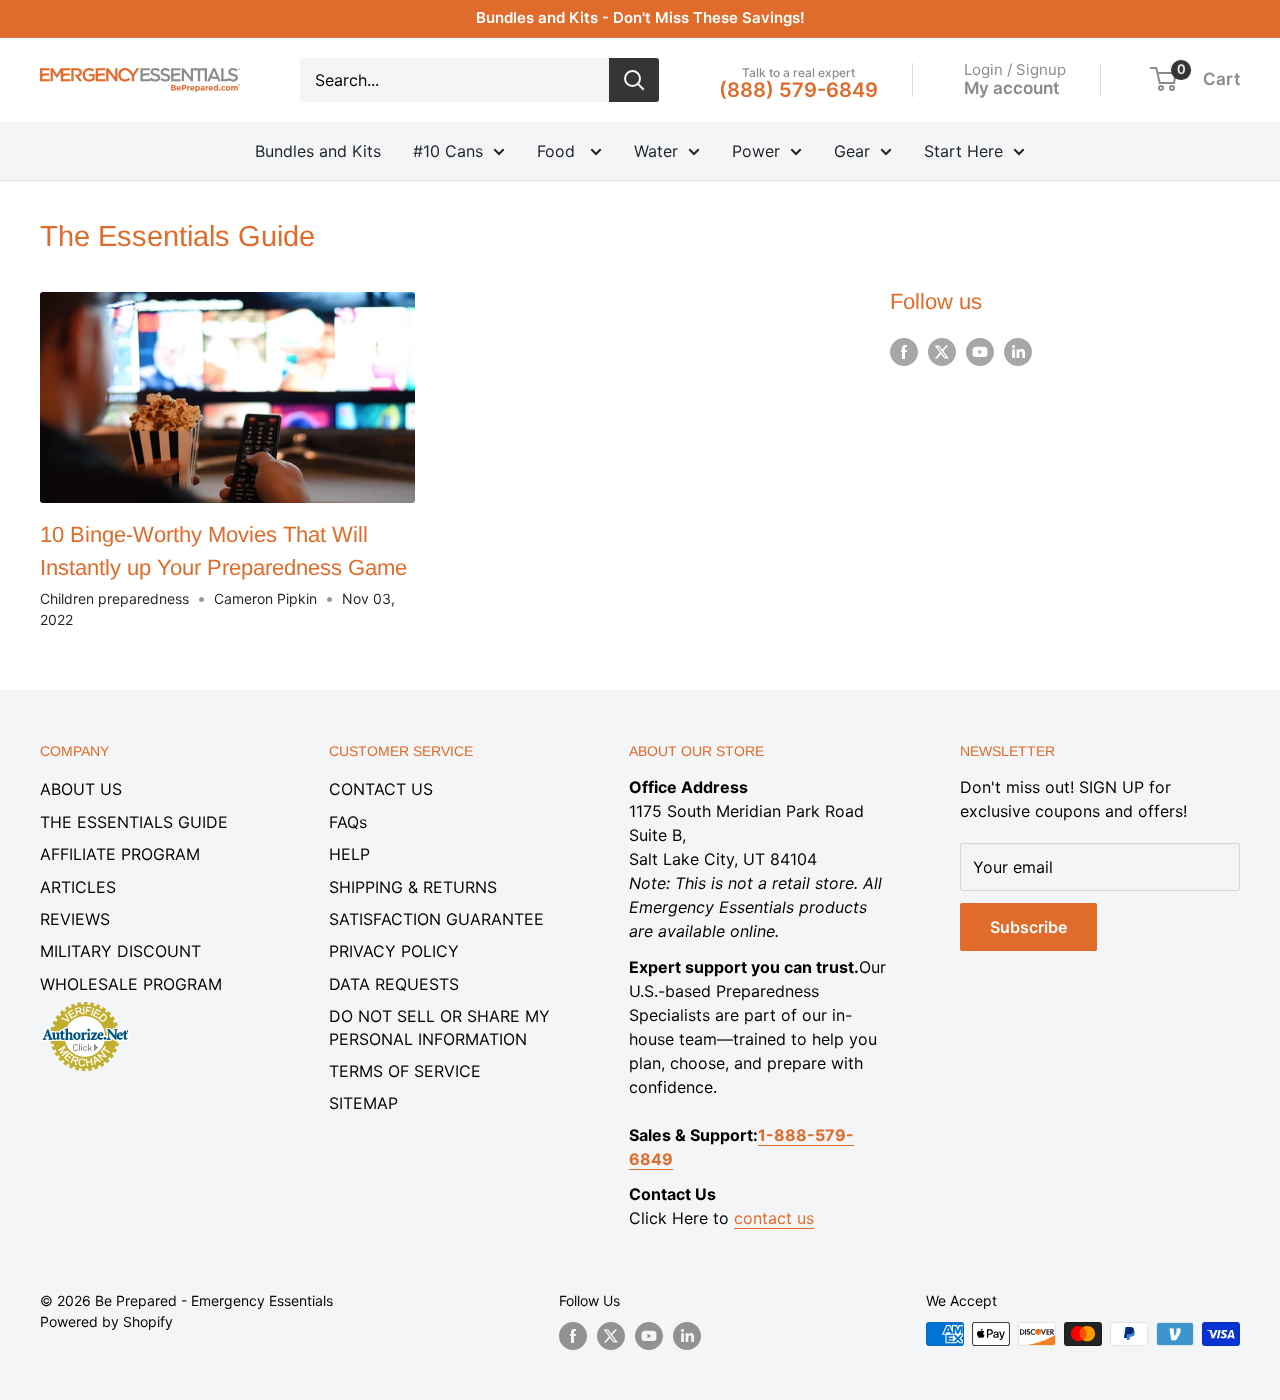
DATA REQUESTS (394, 984)
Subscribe (1028, 927)
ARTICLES (78, 887)
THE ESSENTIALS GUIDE (134, 822)
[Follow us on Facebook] (904, 352)
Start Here (963, 151)
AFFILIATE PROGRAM (120, 854)
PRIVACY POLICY (394, 951)
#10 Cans (448, 151)
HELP (349, 854)
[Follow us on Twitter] (942, 352)
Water (656, 151)
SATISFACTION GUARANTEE (436, 919)
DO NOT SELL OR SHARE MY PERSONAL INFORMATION (439, 1027)
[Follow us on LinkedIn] (1018, 352)
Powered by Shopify (106, 1321)
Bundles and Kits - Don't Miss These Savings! (640, 17)
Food (558, 151)
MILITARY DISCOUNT (120, 951)
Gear (852, 151)
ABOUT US (81, 789)
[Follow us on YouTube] (980, 352)
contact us (774, 1218)
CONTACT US (381, 789)
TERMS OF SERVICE (405, 1071)
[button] (1163, 79)
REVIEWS (75, 919)
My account (1011, 87)
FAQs (348, 822)
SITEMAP (363, 1103)
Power (756, 151)
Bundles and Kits (318, 151)
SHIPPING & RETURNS (413, 887)
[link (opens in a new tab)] (85, 1005)
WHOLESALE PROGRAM (131, 984)
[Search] (634, 80)
